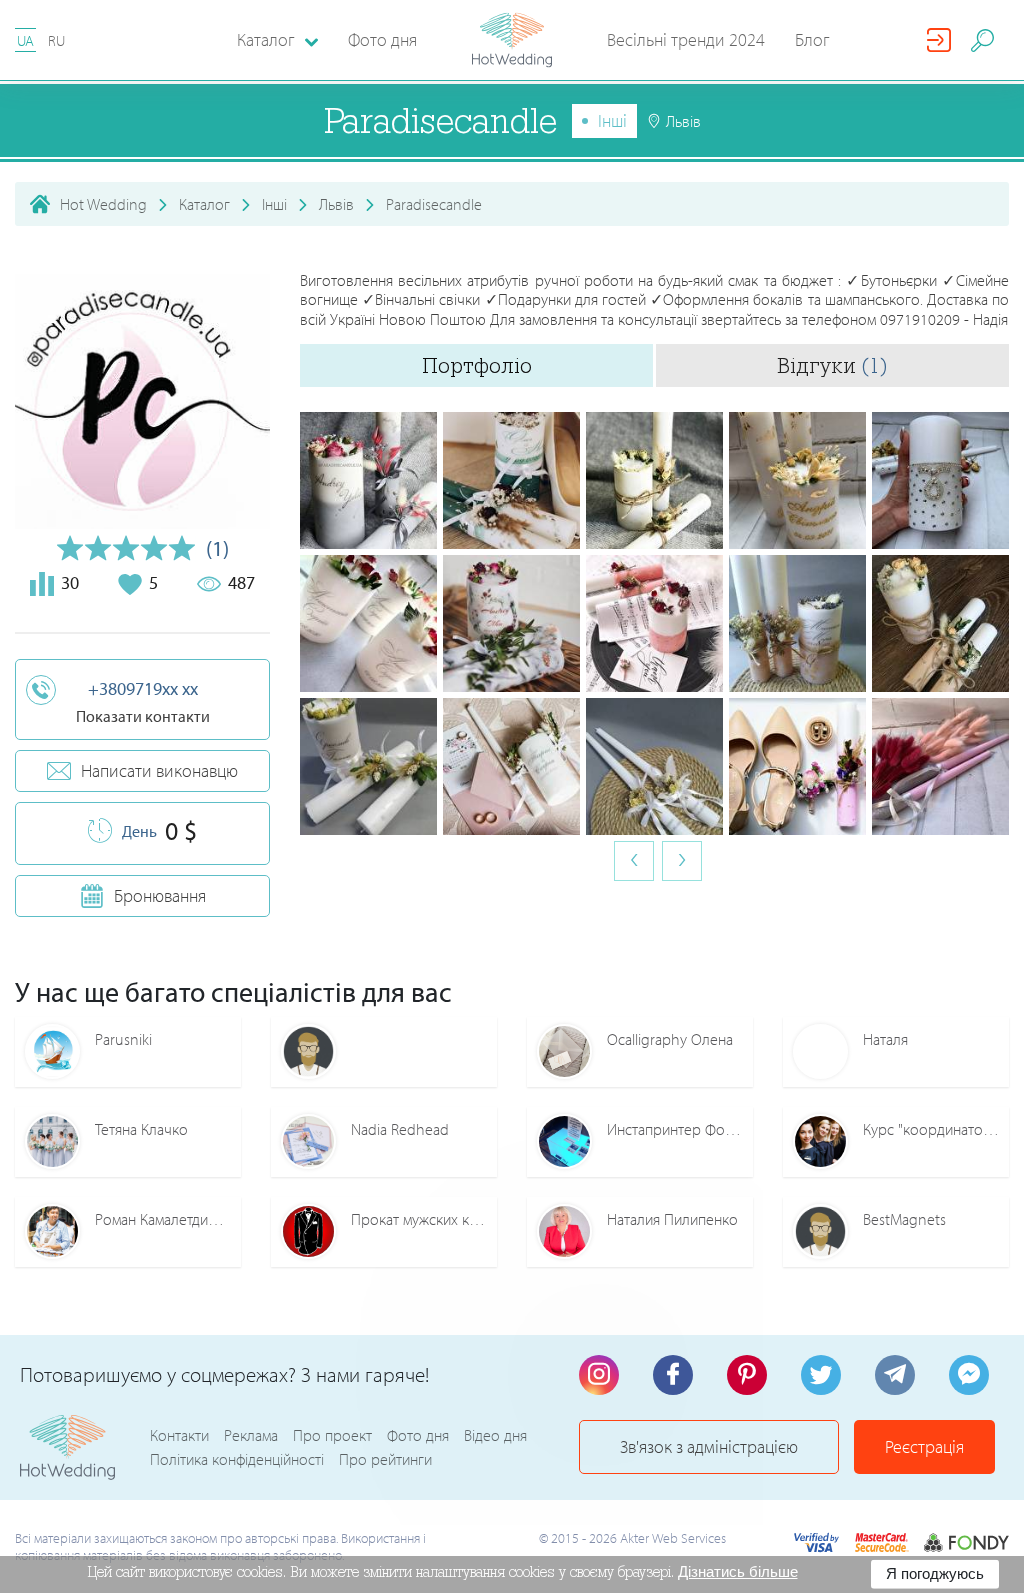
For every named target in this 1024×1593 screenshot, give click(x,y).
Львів (336, 204)
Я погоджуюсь (935, 1573)
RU (56, 40)
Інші (612, 120)
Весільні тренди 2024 (686, 39)
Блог (812, 39)
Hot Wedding (103, 204)
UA (25, 40)
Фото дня (382, 39)
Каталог (204, 204)
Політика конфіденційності (237, 1459)
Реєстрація (924, 1446)
